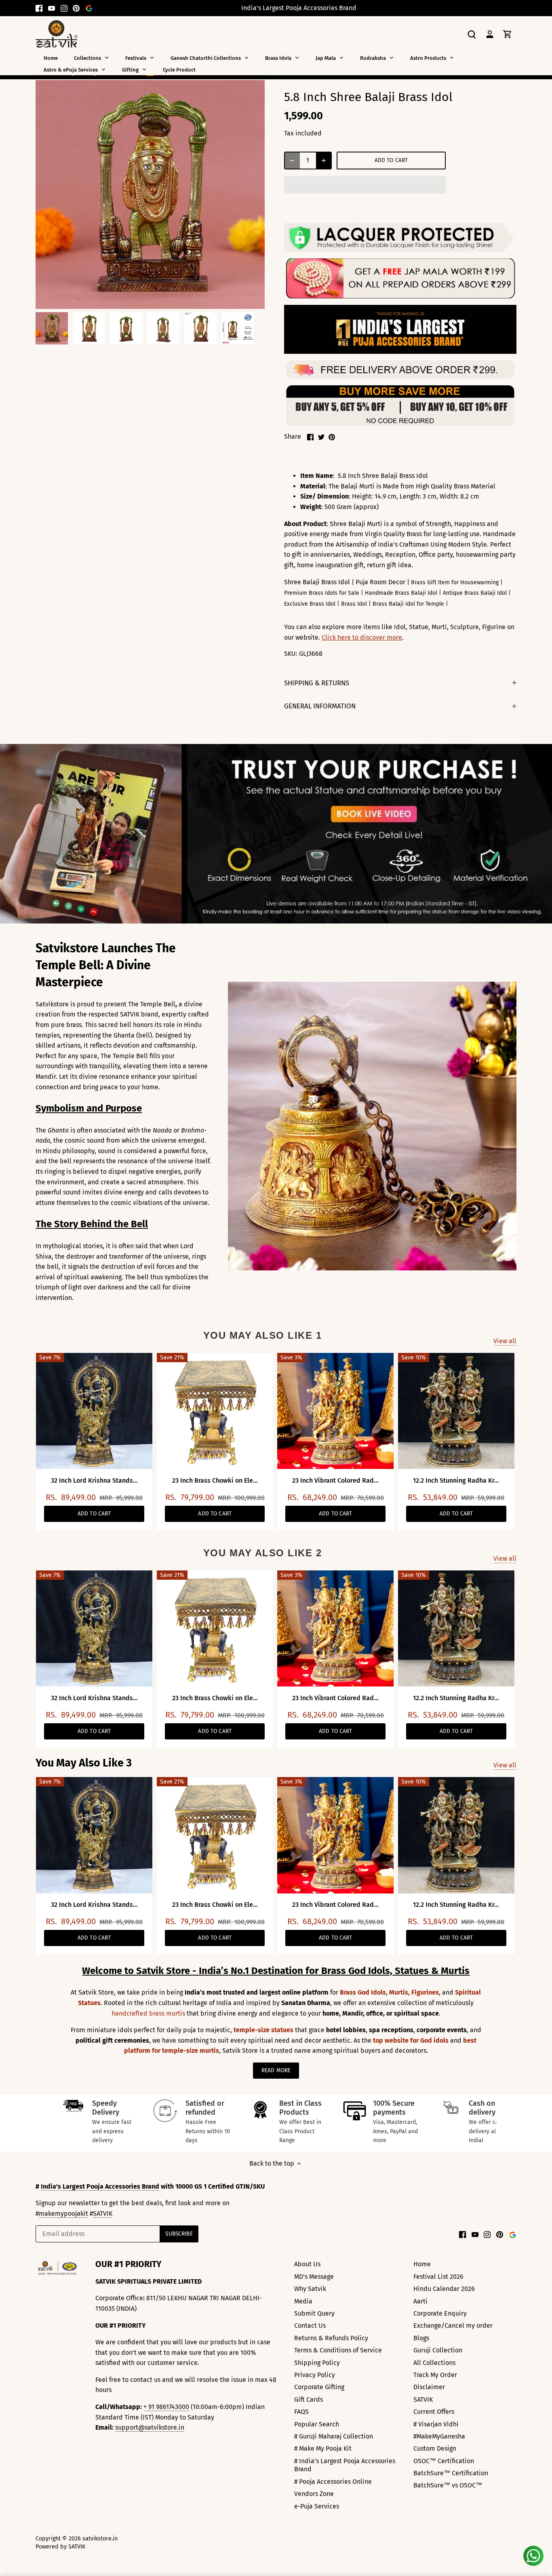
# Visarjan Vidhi (436, 2424)
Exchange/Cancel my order (453, 2326)
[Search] (472, 34)
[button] (365, 185)
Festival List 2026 (438, 2277)
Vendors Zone (314, 2494)
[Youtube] (52, 8)
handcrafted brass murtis (148, 2013)
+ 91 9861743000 (166, 2407)
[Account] (490, 34)
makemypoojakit (63, 2214)
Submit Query (314, 2313)
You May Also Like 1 (263, 1335)
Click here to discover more (362, 637)
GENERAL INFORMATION (320, 706)
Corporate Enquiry (440, 2313)
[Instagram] (64, 8)
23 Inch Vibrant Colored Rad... (335, 1480)
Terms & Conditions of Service (338, 2350)
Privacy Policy (315, 2375)
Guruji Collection (438, 2350)
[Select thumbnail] (52, 328)
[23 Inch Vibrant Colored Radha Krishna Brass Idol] (335, 1411)
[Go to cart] (508, 34)
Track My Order (435, 2375)
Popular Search (317, 2424)
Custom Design (435, 2448)
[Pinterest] (76, 8)
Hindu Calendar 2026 (444, 2289)
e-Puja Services (317, 2506)
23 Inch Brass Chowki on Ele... (215, 1480)
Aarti (420, 2301)
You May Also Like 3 (84, 1763)
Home (422, 2264)
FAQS (301, 2412)
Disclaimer (429, 2387)
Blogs (421, 2338)
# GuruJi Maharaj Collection (334, 2436)
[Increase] (324, 161)
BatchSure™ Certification (451, 2473)
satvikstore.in (100, 2539)
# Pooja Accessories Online (333, 2482)
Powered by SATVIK (60, 2547)
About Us (307, 2264)
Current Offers (434, 2412)
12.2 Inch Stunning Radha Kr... (456, 1480)
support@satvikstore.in (150, 2427)
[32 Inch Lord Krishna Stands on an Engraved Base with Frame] (94, 1411)
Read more (276, 2070)
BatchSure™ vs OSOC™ (448, 2485)
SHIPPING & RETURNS (317, 683)
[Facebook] (39, 8)
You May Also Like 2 (263, 1553)
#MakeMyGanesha (439, 2436)
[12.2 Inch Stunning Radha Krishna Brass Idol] (456, 1411)
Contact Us (310, 2326)
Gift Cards (309, 2400)
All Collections (434, 2363)
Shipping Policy (317, 2363)
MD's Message (314, 2277)
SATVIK (103, 2214)
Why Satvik (310, 2289)
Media (303, 2301)
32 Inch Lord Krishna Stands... (94, 1480)
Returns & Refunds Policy (331, 2338)
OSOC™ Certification (444, 2461)
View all (505, 1341)
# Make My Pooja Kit (323, 2448)
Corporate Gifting (319, 2387)
